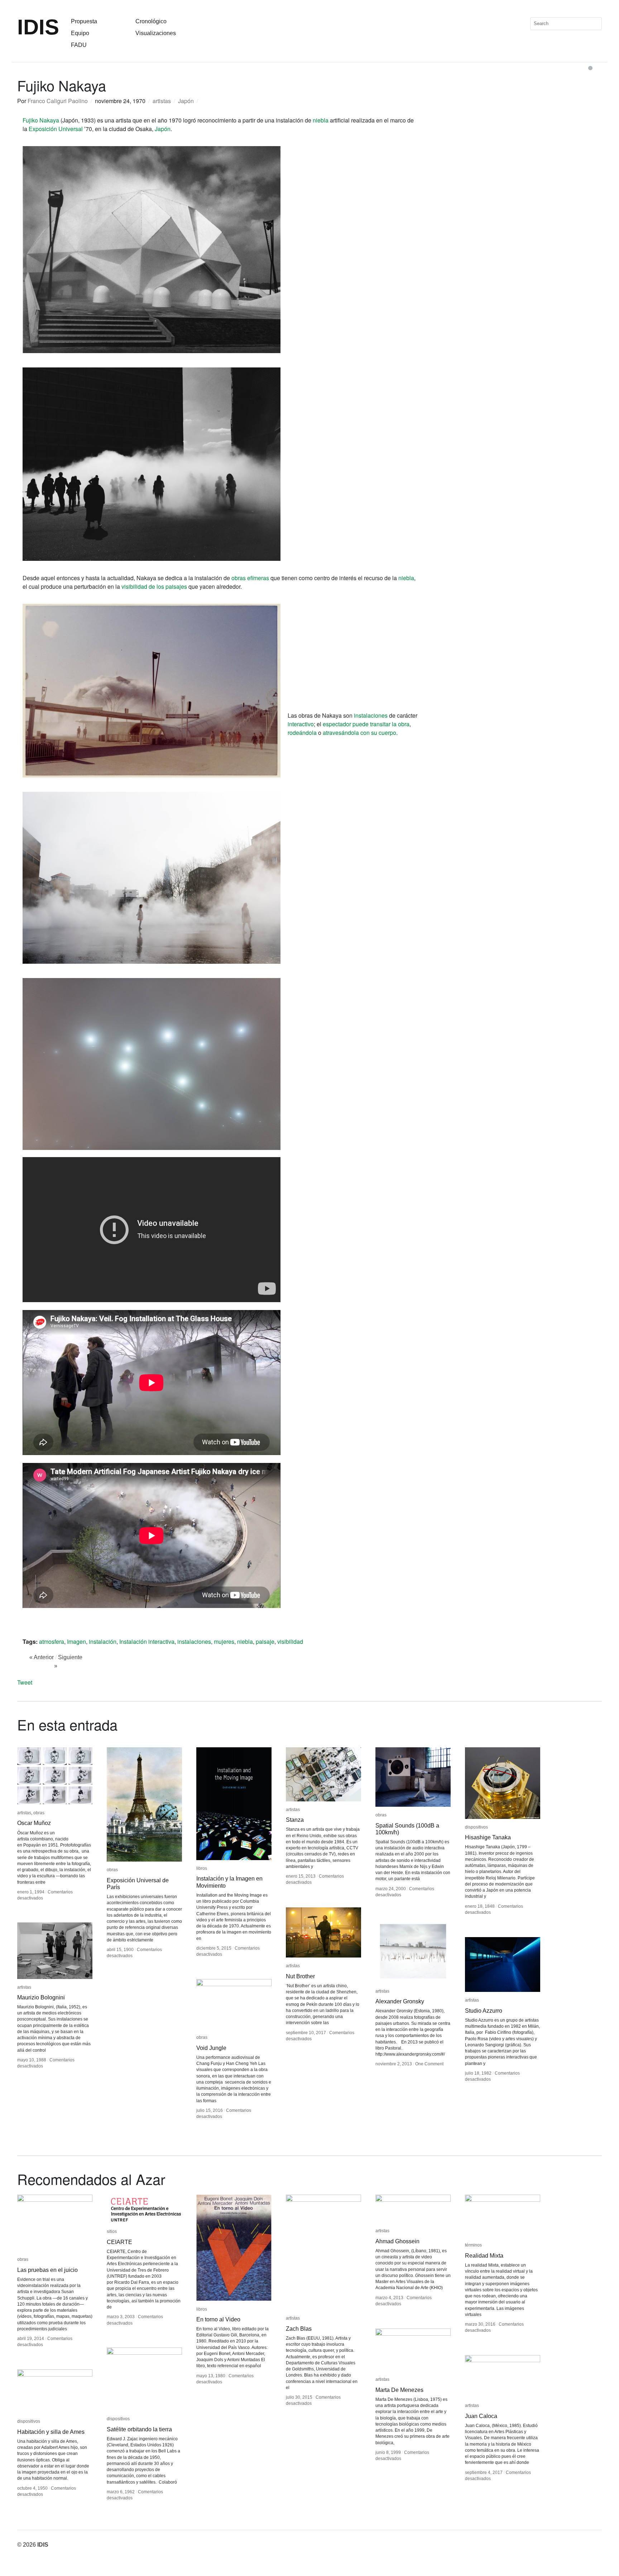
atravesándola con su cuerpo (359, 733)
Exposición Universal (56, 129)
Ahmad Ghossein (397, 2241)
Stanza (295, 1820)
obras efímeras (250, 578)
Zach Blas (299, 2329)
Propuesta (84, 21)
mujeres (224, 1641)
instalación (103, 1641)
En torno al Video (218, 2319)
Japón (186, 101)
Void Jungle (211, 2048)
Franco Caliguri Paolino (58, 101)
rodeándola (302, 733)
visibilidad (290, 1641)
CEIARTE (119, 2242)
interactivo (301, 724)
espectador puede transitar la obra (366, 724)
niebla (321, 120)
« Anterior (42, 1657)
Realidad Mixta (484, 2256)
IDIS (38, 27)
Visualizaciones (156, 33)
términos (473, 2245)
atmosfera (52, 1641)
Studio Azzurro (484, 2011)
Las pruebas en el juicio (47, 2270)
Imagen (76, 1641)
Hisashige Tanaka (488, 1837)
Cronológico (151, 21)
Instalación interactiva (147, 1641)
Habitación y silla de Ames (51, 2432)
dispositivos (476, 1827)
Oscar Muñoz (34, 1823)
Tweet (25, 1682)
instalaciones (371, 715)
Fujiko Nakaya (41, 120)
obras (39, 1813)
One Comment (429, 2064)
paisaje (265, 1641)
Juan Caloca (481, 2416)
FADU (79, 45)
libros (202, 1868)
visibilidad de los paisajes (155, 586)
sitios (112, 2231)
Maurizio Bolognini (41, 1997)
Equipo (80, 33)
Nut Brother (300, 1976)
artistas (162, 101)
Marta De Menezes (399, 2390)
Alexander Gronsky (400, 2001)
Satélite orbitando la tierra (139, 2429)
